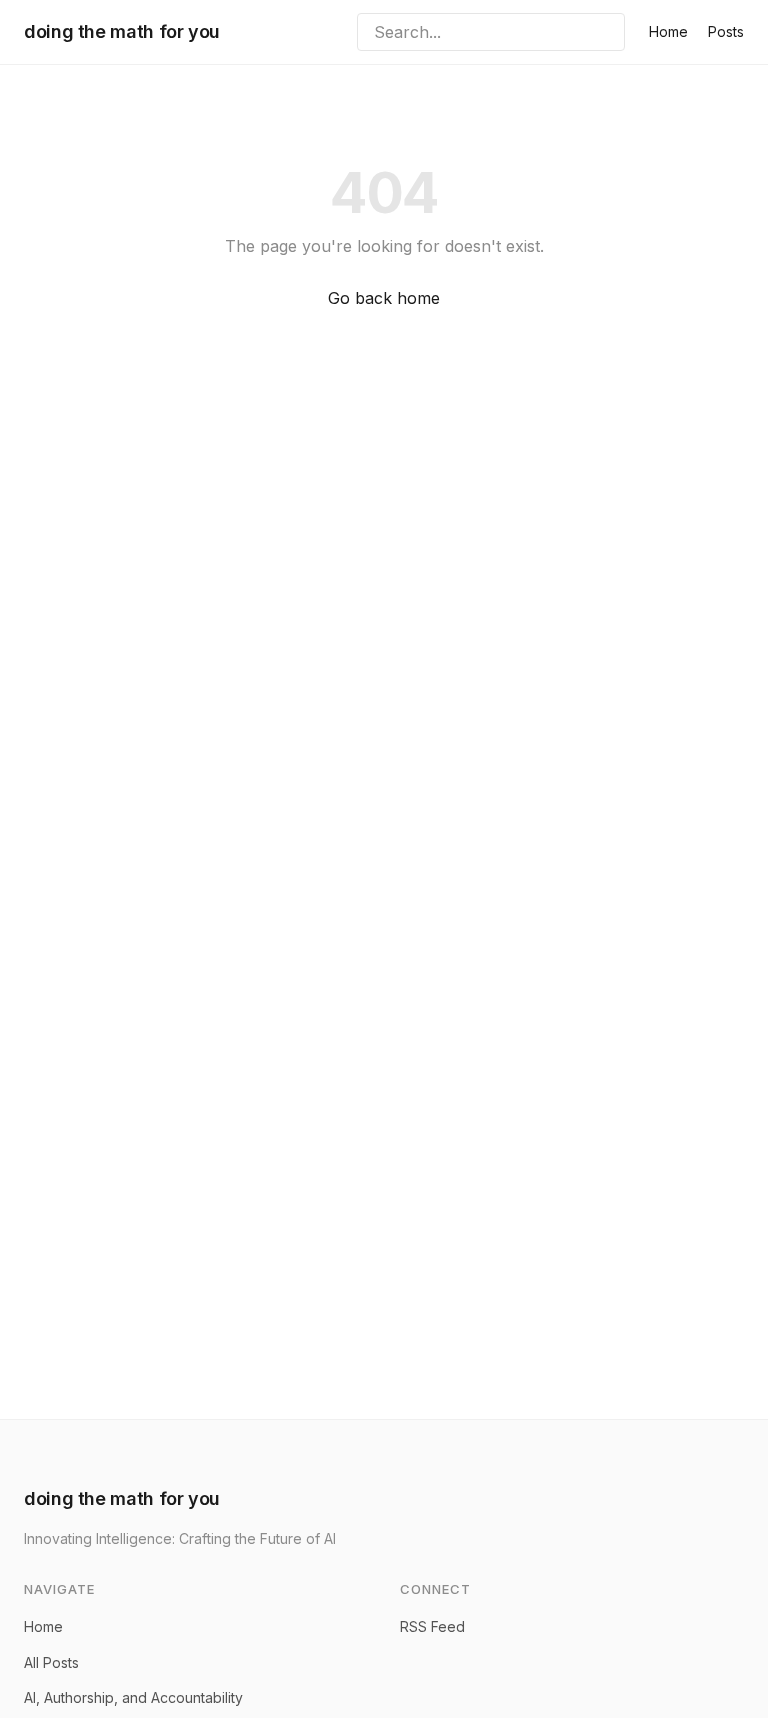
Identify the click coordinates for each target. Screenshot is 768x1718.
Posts (726, 31)
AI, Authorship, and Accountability (133, 1697)
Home (668, 31)
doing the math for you (122, 31)
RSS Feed (432, 1626)
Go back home (384, 298)
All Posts (51, 1662)
